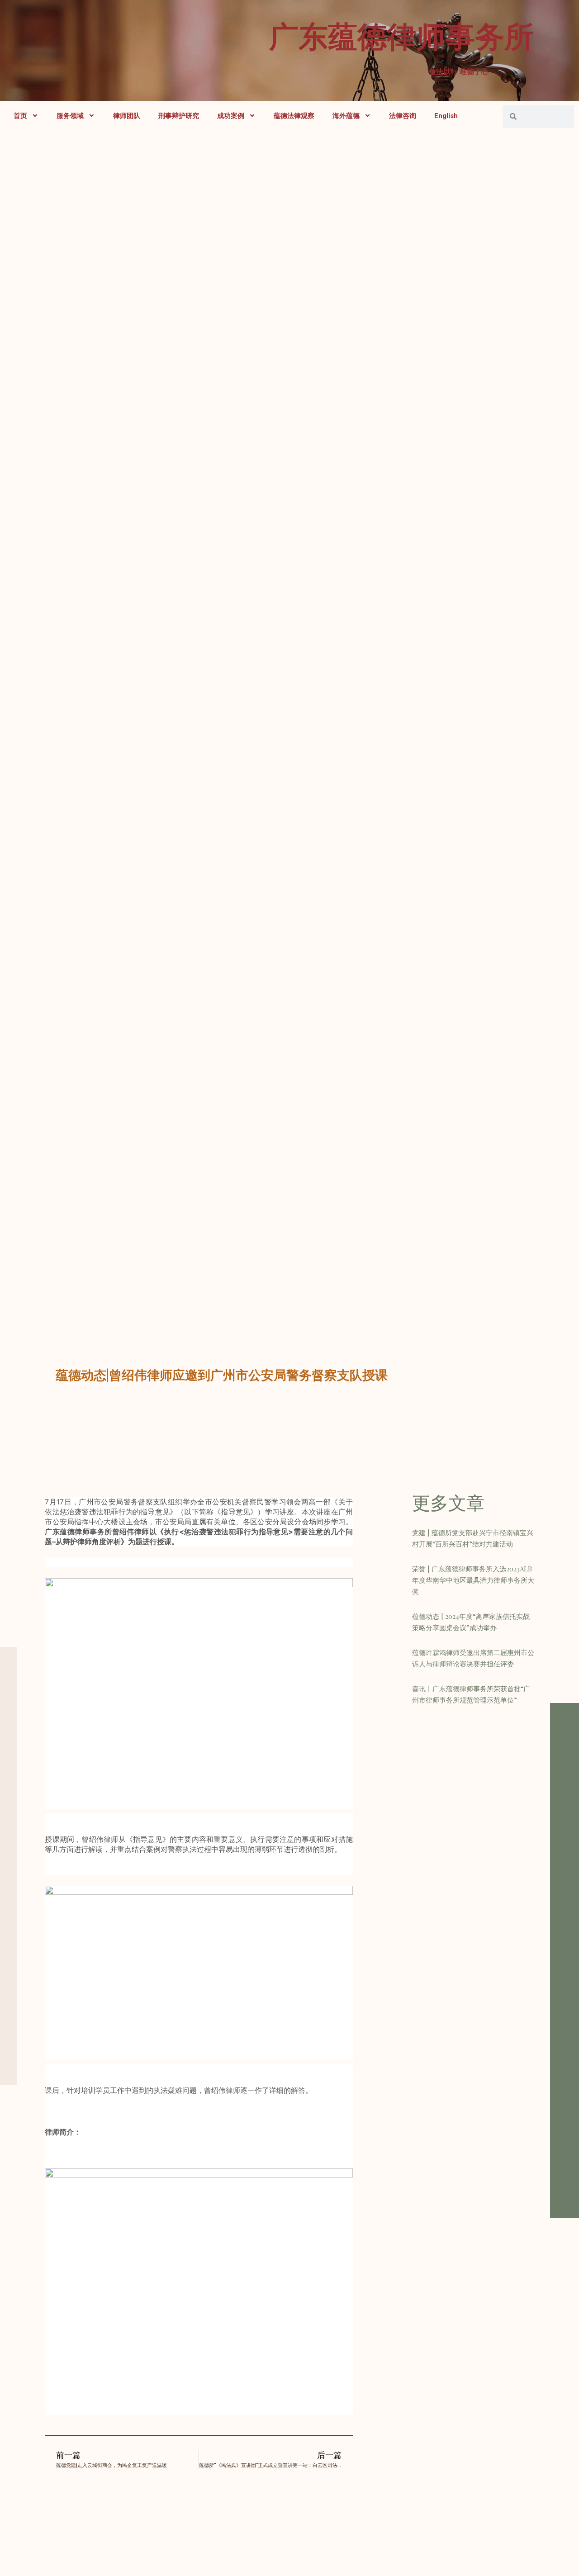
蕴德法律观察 (294, 116)
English (446, 116)
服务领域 (70, 116)
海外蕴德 (346, 116)
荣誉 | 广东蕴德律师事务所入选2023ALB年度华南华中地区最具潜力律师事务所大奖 (473, 1580)
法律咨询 (403, 116)
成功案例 (231, 116)
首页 (20, 116)
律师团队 (127, 116)
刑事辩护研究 (179, 116)
